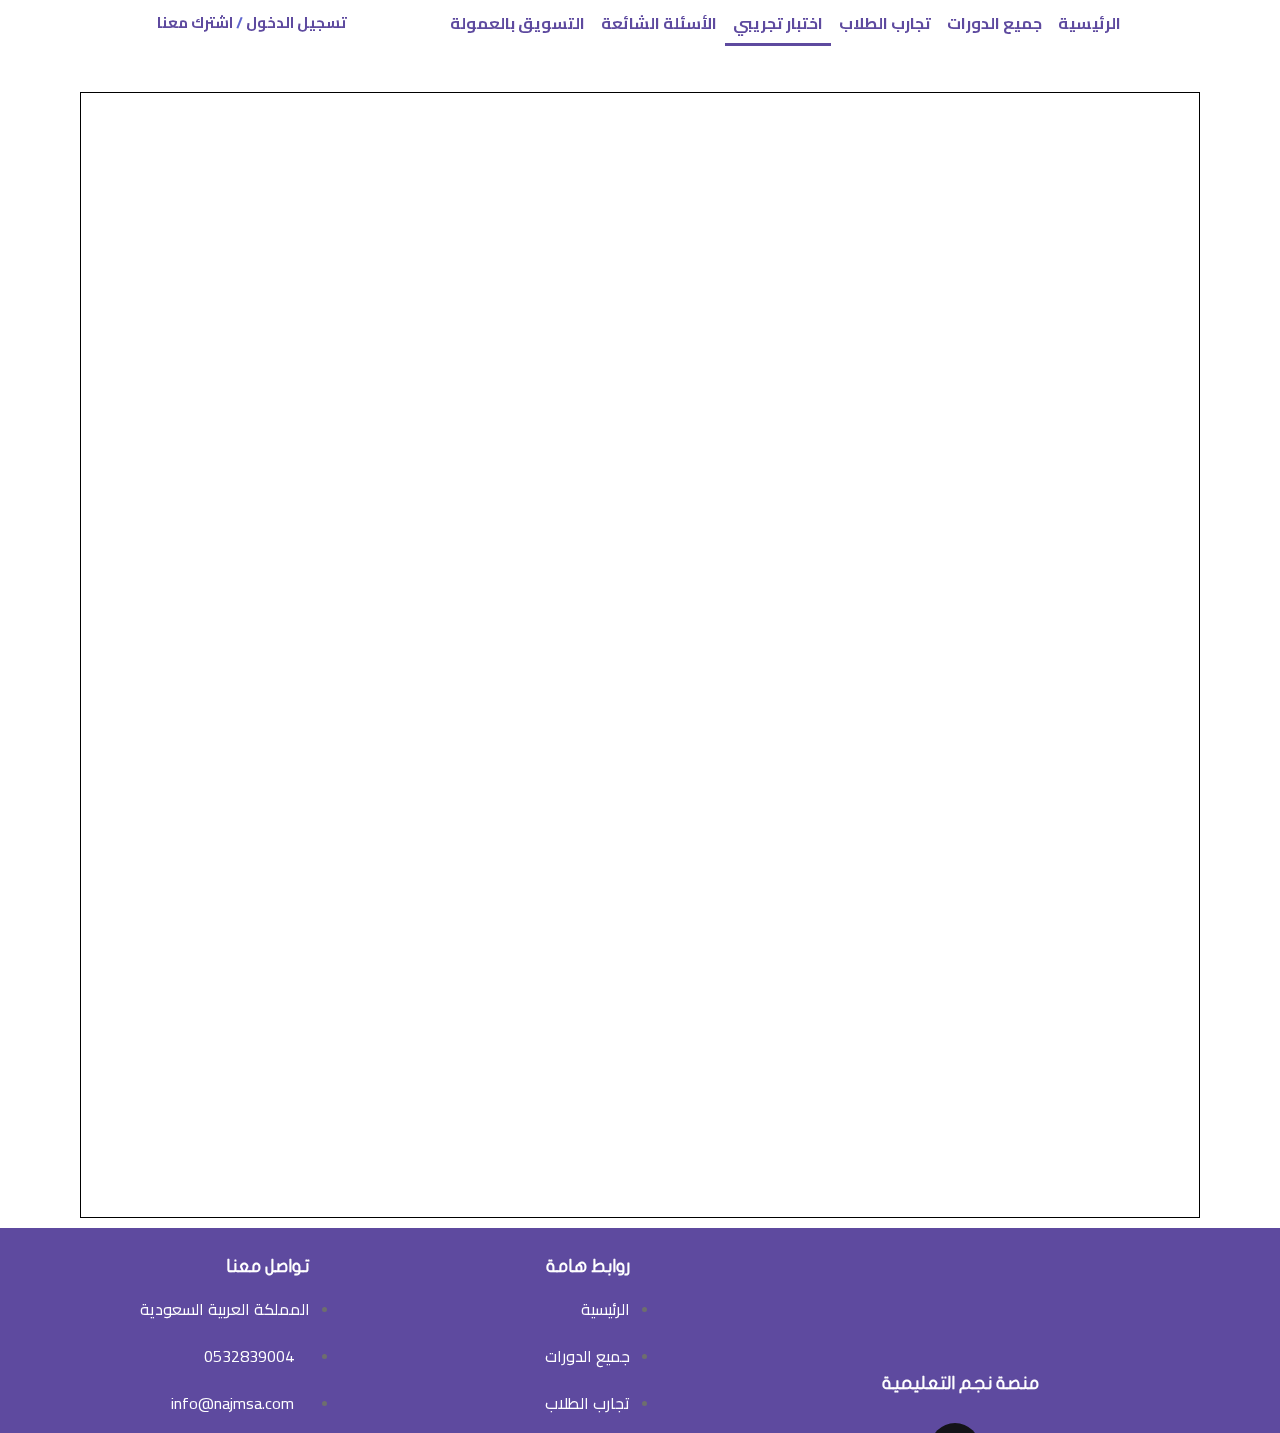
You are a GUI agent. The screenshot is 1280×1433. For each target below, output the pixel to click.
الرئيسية (1089, 23)
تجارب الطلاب (885, 23)
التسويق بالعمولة (517, 23)
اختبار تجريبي (778, 23)
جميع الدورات (994, 23)
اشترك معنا (195, 23)
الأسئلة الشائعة (659, 23)
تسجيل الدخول (296, 23)
